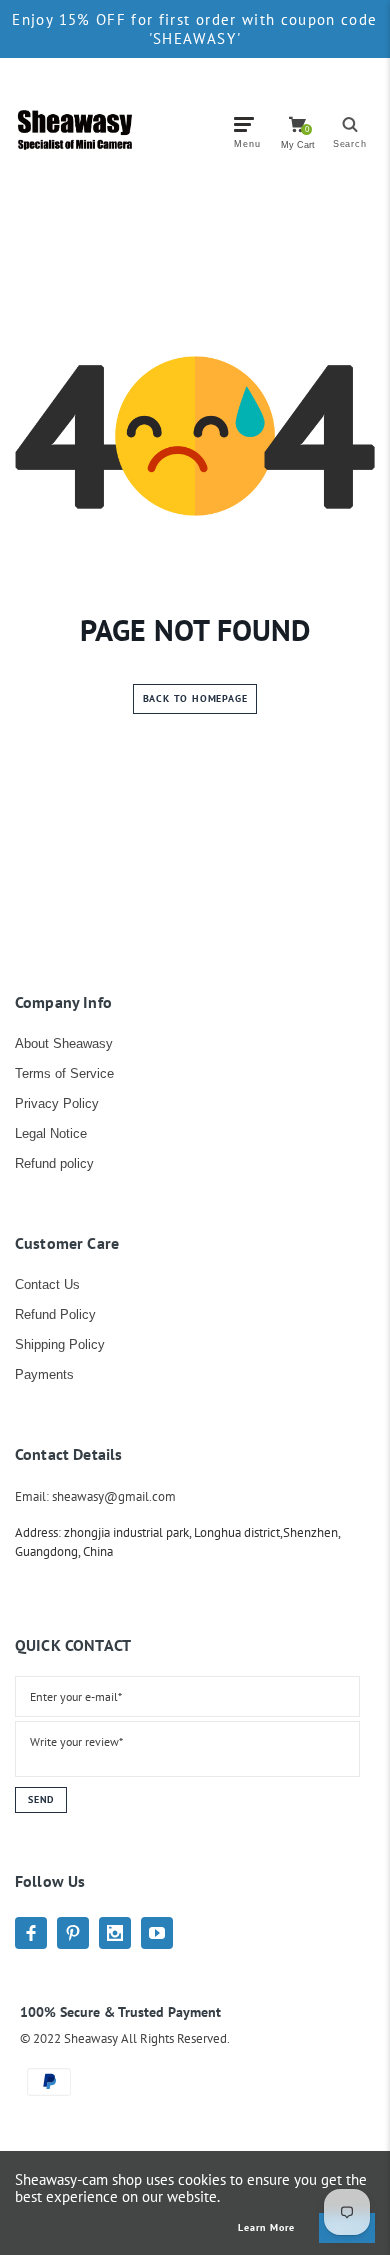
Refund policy (54, 1163)
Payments (44, 1374)
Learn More (266, 2228)
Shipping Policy (60, 1344)
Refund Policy (55, 1314)
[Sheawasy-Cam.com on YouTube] (157, 1933)
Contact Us (47, 1284)
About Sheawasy (64, 1043)
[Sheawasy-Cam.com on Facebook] (31, 1933)
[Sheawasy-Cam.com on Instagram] (115, 1933)
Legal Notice (51, 1133)
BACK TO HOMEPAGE (195, 698)
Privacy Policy (57, 1103)
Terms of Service (64, 1073)
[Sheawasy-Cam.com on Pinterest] (73, 1933)
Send (41, 1799)
